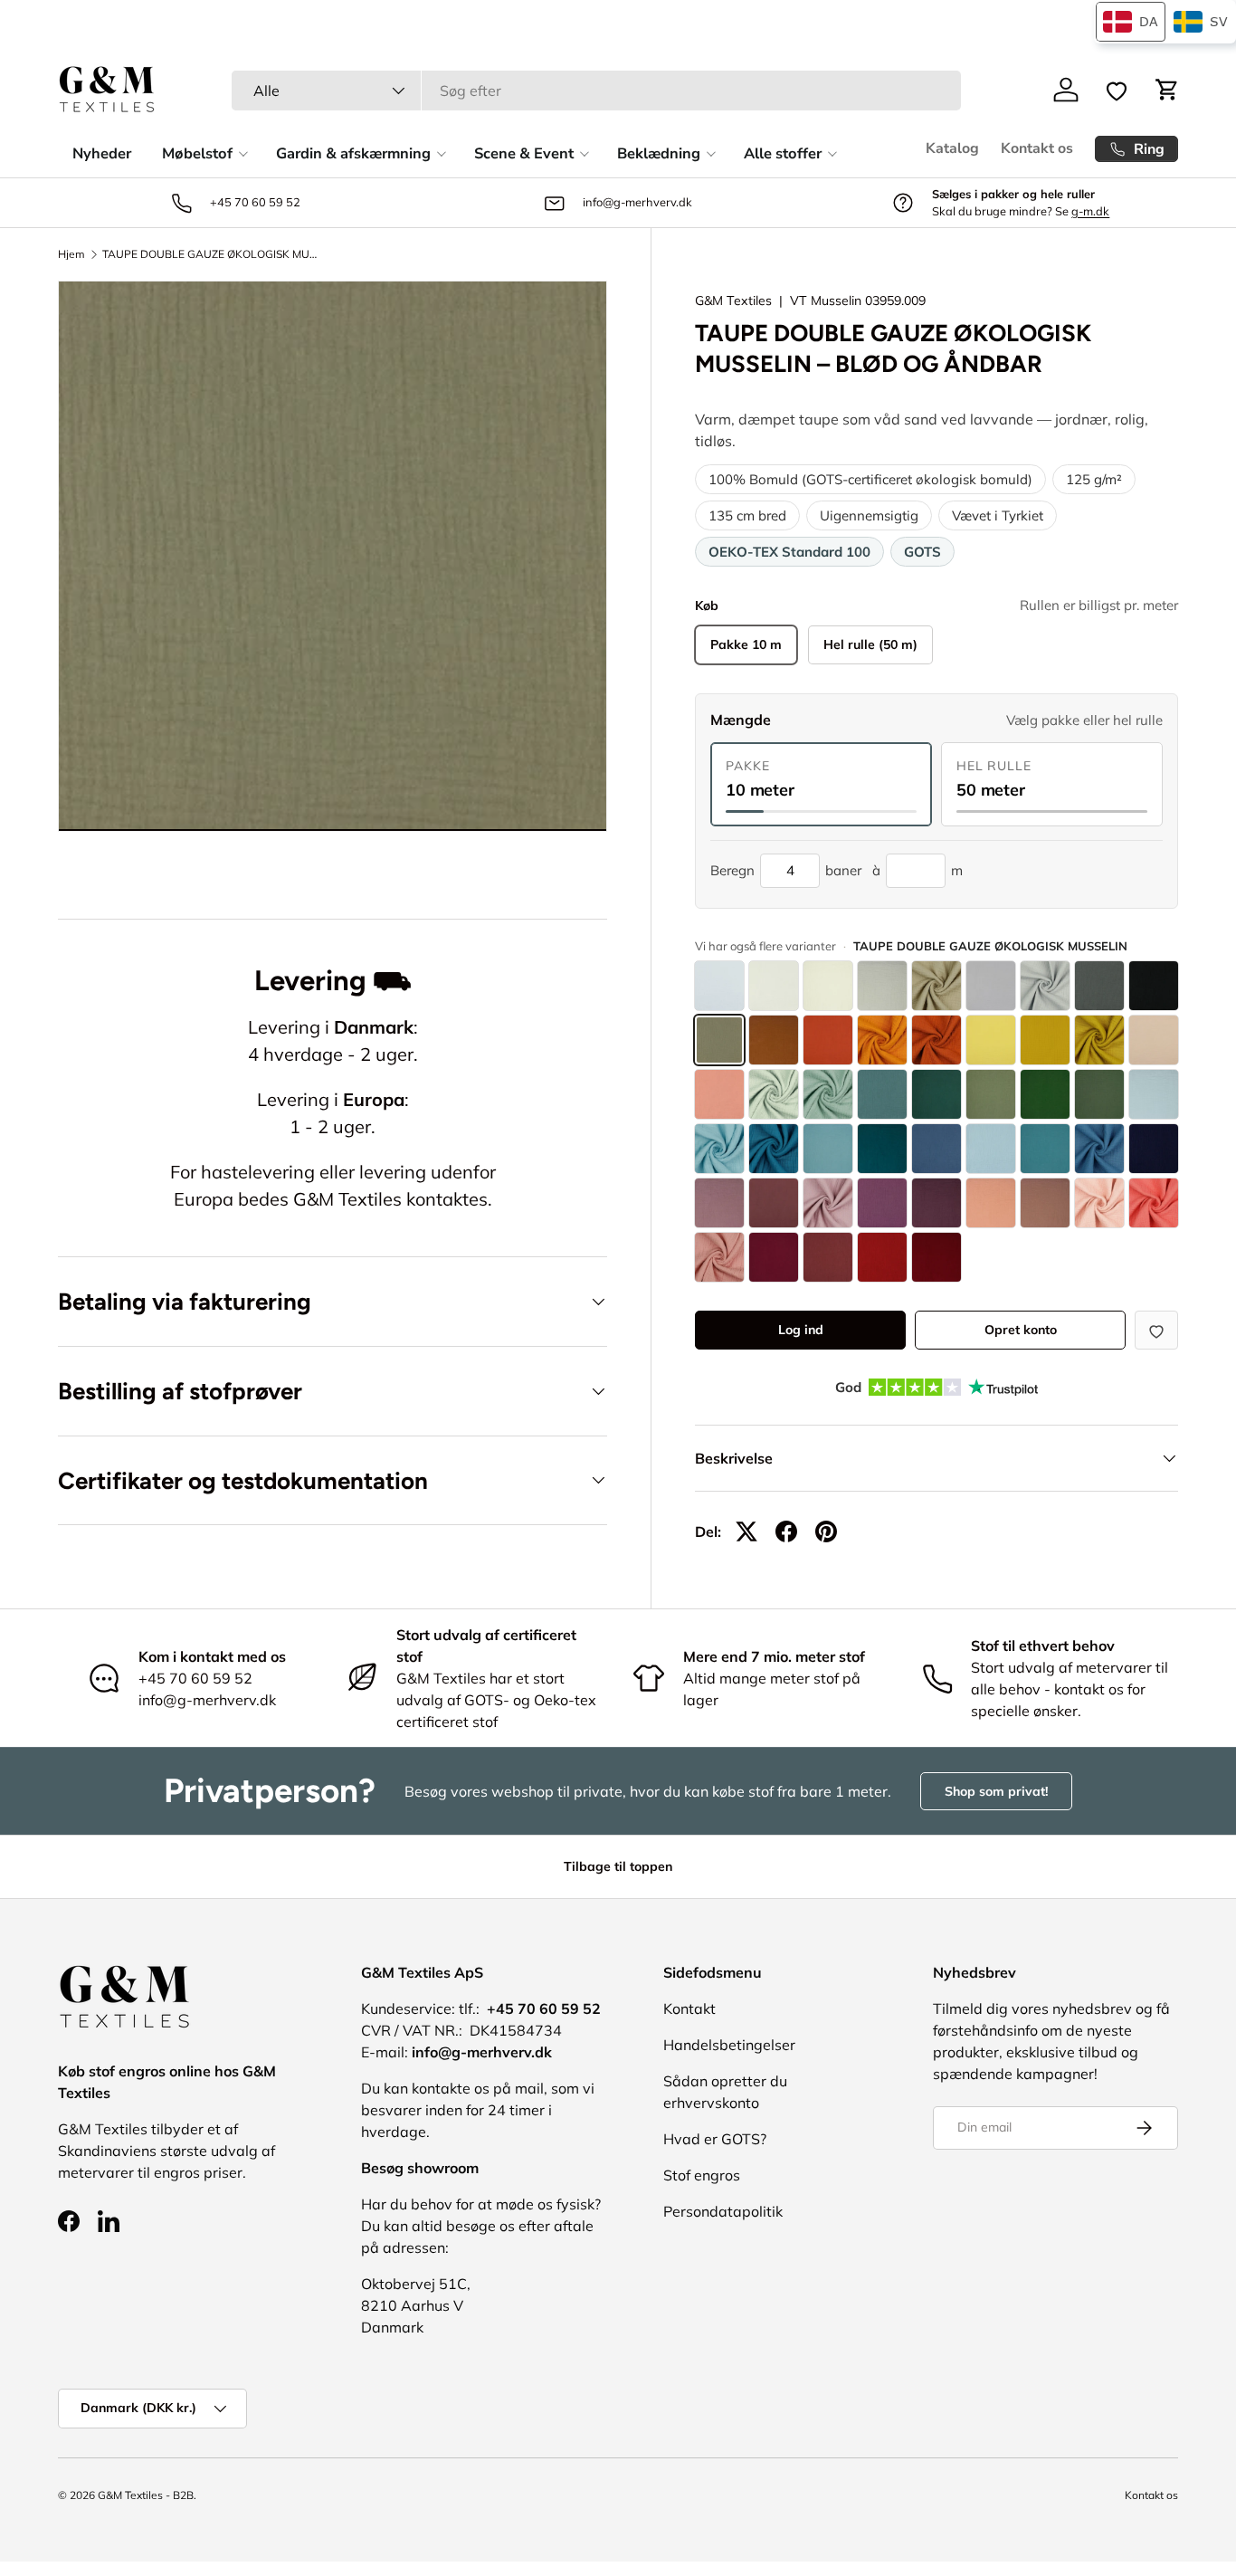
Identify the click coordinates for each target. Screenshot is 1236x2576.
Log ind (801, 1330)
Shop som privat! (996, 1791)
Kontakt (689, 2008)
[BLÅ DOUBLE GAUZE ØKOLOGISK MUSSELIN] (991, 1149)
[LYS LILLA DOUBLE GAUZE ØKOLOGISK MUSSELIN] (719, 1203)
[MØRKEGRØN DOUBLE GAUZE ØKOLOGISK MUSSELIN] (1045, 1094)
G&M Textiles (733, 301)
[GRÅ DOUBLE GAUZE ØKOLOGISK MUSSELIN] (1045, 986)
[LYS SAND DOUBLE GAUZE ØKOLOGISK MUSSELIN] (882, 986)
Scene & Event (524, 153)
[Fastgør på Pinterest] (826, 1531)
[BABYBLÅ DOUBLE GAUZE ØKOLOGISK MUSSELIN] (1154, 1094)
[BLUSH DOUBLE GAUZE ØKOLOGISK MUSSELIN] (991, 1203)
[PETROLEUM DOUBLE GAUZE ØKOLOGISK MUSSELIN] (774, 1149)
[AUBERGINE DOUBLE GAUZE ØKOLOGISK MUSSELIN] (937, 1203)
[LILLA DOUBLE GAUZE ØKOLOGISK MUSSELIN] (882, 1203)
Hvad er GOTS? (715, 2139)
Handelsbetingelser (729, 2045)
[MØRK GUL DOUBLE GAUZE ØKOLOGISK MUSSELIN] (1045, 1040)
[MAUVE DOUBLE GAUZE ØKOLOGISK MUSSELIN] (774, 1203)
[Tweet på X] (746, 1531)
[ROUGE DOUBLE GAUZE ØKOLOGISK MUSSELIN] (828, 1257)
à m (917, 870)
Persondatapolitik (723, 2211)
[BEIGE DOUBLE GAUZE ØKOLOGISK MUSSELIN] (937, 986)
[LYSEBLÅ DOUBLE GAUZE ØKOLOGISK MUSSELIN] (719, 1149)
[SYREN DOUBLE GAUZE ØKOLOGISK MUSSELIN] (828, 1203)
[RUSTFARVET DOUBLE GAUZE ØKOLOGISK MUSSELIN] (937, 1040)
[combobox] (597, 91)
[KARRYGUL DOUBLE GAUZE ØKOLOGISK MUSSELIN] (1099, 1040)
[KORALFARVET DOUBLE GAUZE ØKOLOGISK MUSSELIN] (1154, 1203)
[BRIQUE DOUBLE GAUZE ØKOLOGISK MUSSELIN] (882, 1040)
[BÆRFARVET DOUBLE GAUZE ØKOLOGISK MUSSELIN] (774, 1257)
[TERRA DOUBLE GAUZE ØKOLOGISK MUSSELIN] (828, 1040)
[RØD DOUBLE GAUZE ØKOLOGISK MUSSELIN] (882, 1257)
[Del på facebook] (786, 1531)
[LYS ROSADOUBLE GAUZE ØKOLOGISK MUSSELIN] (1099, 1203)
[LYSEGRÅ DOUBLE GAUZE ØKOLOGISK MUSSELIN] (991, 986)
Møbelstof (197, 153)
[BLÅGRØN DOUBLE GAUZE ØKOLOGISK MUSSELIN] (828, 1149)
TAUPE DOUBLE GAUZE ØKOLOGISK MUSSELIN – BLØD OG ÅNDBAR (211, 254)
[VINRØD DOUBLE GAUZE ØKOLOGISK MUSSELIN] (937, 1257)
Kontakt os (1037, 148)
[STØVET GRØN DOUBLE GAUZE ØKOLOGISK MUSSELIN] (937, 1094)
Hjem (71, 254)
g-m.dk (1090, 211)
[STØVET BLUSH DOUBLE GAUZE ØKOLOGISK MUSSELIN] (1045, 1203)
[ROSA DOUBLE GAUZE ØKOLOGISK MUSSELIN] (719, 1257)
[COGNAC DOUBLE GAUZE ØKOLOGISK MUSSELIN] (774, 1040)
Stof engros (702, 2175)
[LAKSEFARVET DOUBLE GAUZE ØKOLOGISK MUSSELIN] (719, 1094)
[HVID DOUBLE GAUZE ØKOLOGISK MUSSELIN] (719, 986)
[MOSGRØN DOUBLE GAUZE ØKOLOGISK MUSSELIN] (991, 1094)
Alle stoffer (783, 153)
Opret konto (1021, 1330)
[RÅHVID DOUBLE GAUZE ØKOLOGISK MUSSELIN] (774, 986)
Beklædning (659, 153)
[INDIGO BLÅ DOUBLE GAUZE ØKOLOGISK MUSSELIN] (1099, 1149)
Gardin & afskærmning (353, 153)
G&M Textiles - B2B (146, 2495)
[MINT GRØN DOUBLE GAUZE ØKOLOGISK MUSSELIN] (774, 1094)
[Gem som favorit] (1156, 1330)
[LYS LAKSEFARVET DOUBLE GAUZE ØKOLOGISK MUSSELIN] (1154, 1040)
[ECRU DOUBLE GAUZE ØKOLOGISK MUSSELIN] (828, 986)
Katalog (952, 148)
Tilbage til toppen (618, 1866)
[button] (1167, 90)
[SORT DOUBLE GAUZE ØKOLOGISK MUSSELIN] (1154, 986)
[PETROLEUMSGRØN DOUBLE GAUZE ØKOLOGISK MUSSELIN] (882, 1094)
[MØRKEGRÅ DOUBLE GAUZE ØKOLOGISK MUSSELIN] (1099, 986)
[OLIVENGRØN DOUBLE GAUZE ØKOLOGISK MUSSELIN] (1099, 1094)
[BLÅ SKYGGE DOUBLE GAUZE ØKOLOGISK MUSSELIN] (1045, 1149)
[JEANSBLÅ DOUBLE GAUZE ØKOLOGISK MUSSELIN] (937, 1149)
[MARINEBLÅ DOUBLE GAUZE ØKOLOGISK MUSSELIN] (1154, 1149)
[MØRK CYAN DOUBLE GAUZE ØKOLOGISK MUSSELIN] (882, 1149)
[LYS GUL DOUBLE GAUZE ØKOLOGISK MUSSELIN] (991, 1040)
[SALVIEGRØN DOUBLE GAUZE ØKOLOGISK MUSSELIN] (828, 1094)
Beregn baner (786, 870)
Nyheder (102, 153)
